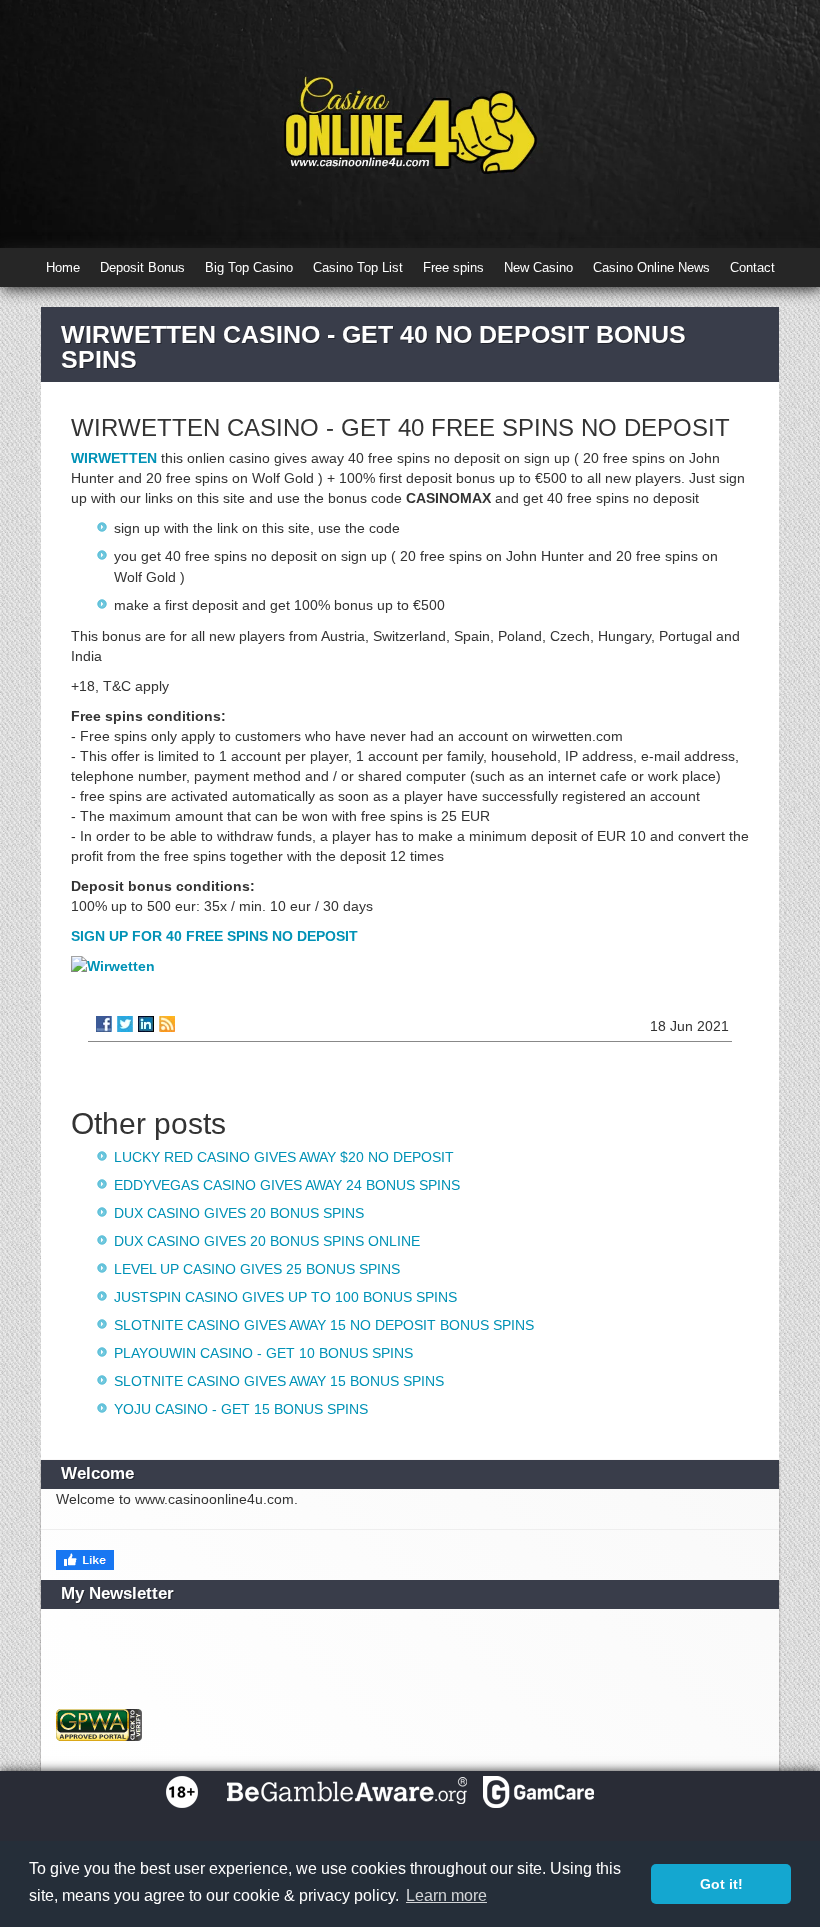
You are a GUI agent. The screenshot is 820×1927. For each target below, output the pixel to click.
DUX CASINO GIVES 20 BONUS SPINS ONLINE (267, 1241)
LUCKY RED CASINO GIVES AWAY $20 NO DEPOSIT (284, 1157)
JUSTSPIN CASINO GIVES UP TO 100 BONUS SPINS (285, 1297)
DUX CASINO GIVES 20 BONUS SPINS (239, 1213)
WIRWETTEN (114, 458)
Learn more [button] (446, 1895)
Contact (752, 267)
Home (63, 267)
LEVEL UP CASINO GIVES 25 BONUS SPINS (257, 1269)
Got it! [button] (721, 1884)
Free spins (453, 267)
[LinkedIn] (146, 1024)
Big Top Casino (249, 267)
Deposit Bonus (142, 267)
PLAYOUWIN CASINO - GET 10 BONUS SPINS (263, 1353)
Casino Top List (358, 267)
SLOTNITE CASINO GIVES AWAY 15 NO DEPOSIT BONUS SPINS (324, 1325)
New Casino (538, 267)
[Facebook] (104, 1024)
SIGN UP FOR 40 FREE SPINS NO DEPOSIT (214, 936)
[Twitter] (125, 1024)
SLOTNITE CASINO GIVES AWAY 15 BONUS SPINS (279, 1381)
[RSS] (167, 1024)
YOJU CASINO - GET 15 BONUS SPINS (241, 1409)
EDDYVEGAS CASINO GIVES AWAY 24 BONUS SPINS (287, 1185)
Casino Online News (651, 267)
